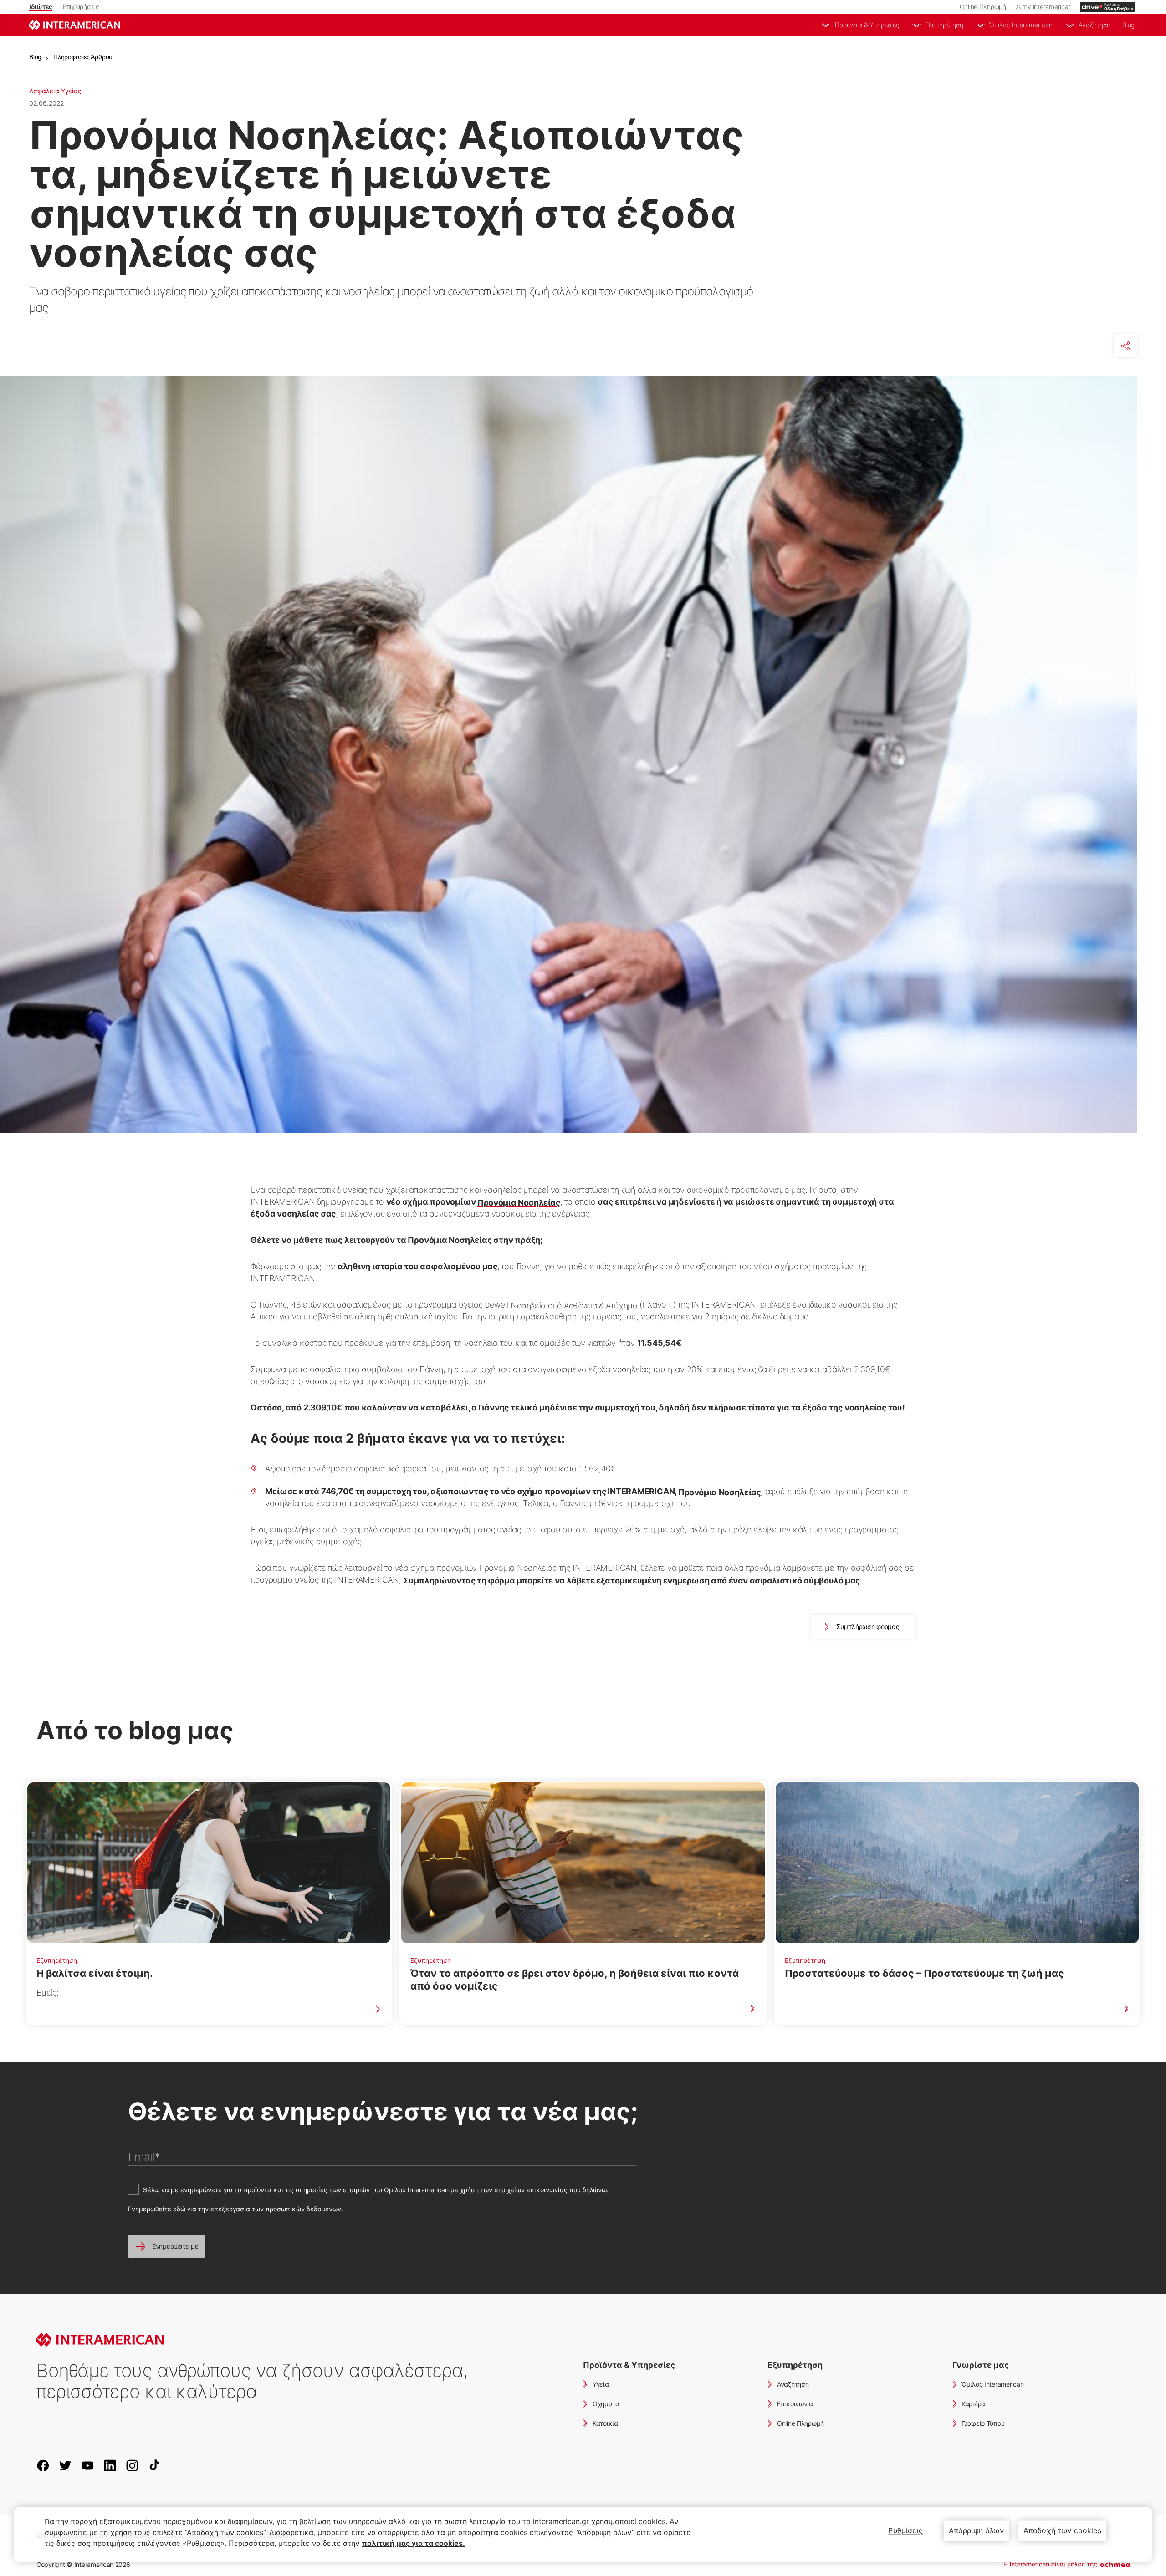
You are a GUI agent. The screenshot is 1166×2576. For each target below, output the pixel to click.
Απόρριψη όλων (976, 2530)
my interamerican (1047, 7)
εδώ (179, 2209)
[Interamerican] (75, 25)
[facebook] (47, 2465)
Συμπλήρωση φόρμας (868, 1627)
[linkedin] (114, 2465)
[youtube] (91, 2465)
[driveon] (1108, 7)
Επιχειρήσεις (81, 7)
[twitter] (69, 2465)
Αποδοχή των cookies (1062, 2530)
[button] (167, 2246)
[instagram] (136, 2465)
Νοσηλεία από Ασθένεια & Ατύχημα (574, 1306)
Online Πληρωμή (983, 7)
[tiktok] (158, 2465)
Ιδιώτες (41, 7)
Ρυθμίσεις (905, 2530)
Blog (1128, 25)
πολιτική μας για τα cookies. (413, 2543)
